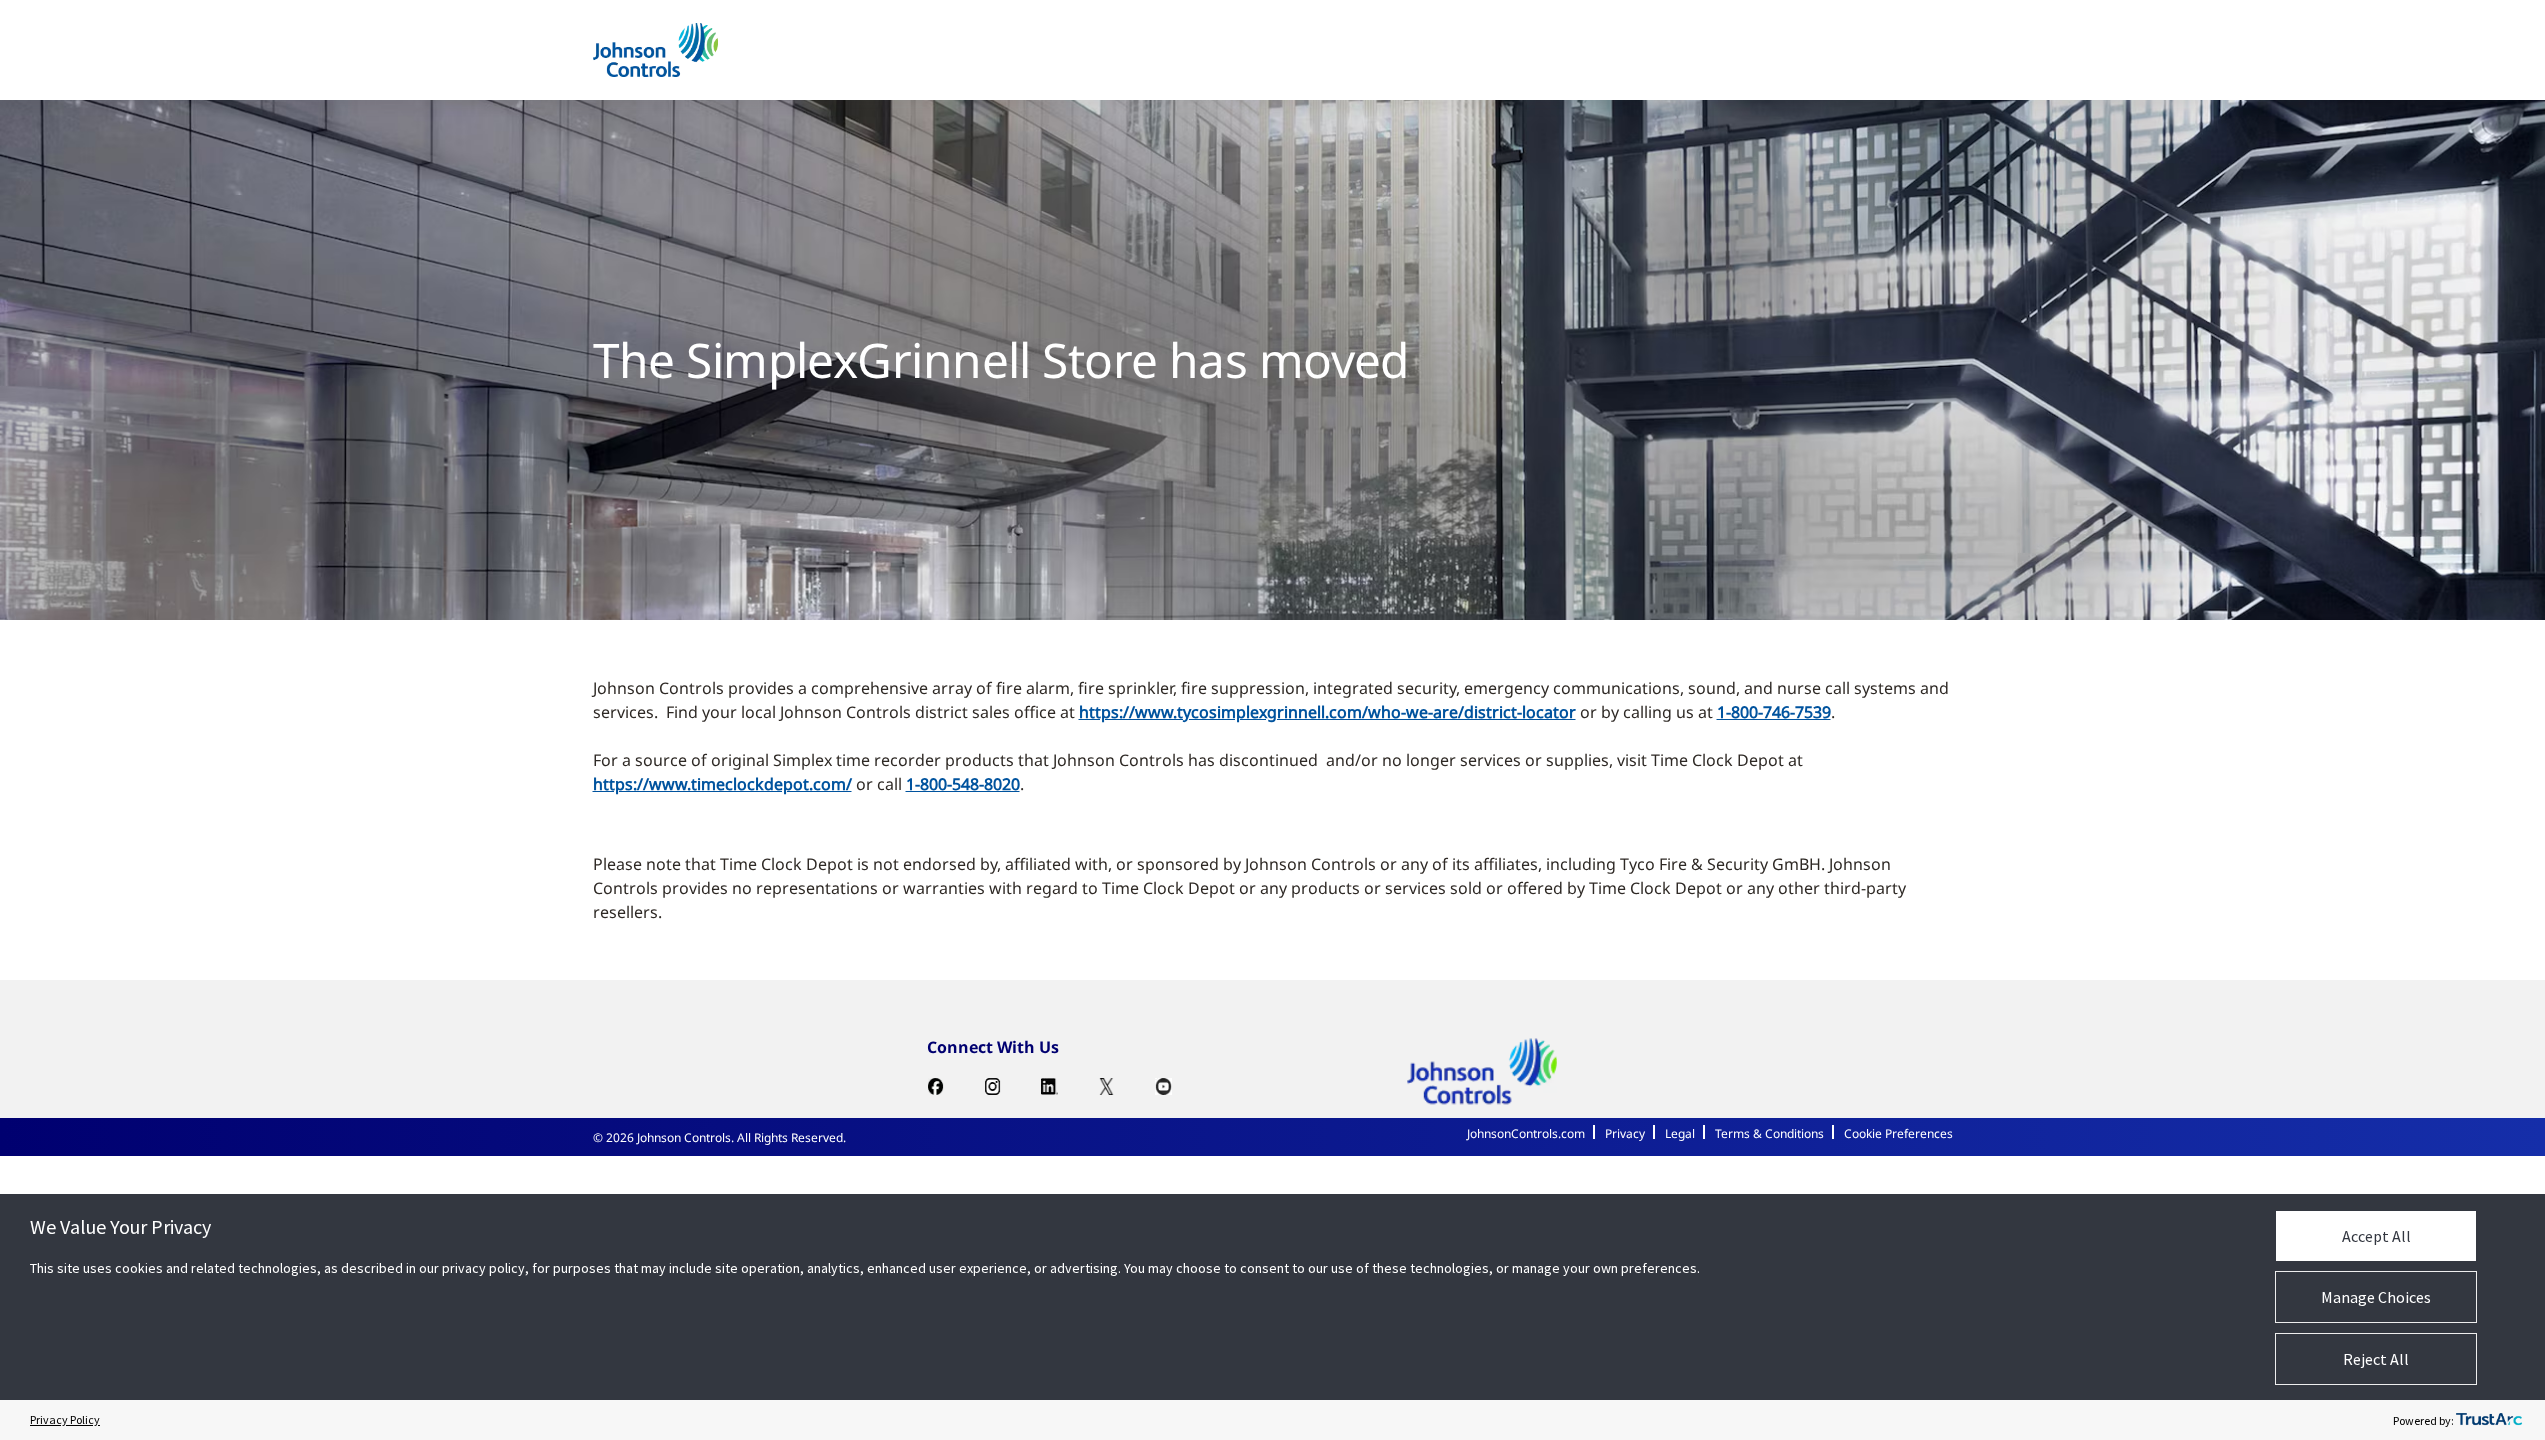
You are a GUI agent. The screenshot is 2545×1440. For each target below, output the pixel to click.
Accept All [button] (2376, 1236)
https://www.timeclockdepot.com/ (722, 784)
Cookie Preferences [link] (1898, 1133)
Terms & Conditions (1769, 1133)
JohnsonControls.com (1526, 1133)
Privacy (1625, 1133)
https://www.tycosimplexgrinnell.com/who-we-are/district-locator (1327, 712)
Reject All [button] (2376, 1359)
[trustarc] (2489, 1420)
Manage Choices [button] (2376, 1297)
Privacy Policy (65, 1419)
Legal (1680, 1133)
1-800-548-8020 (963, 784)
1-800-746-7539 (1774, 712)
